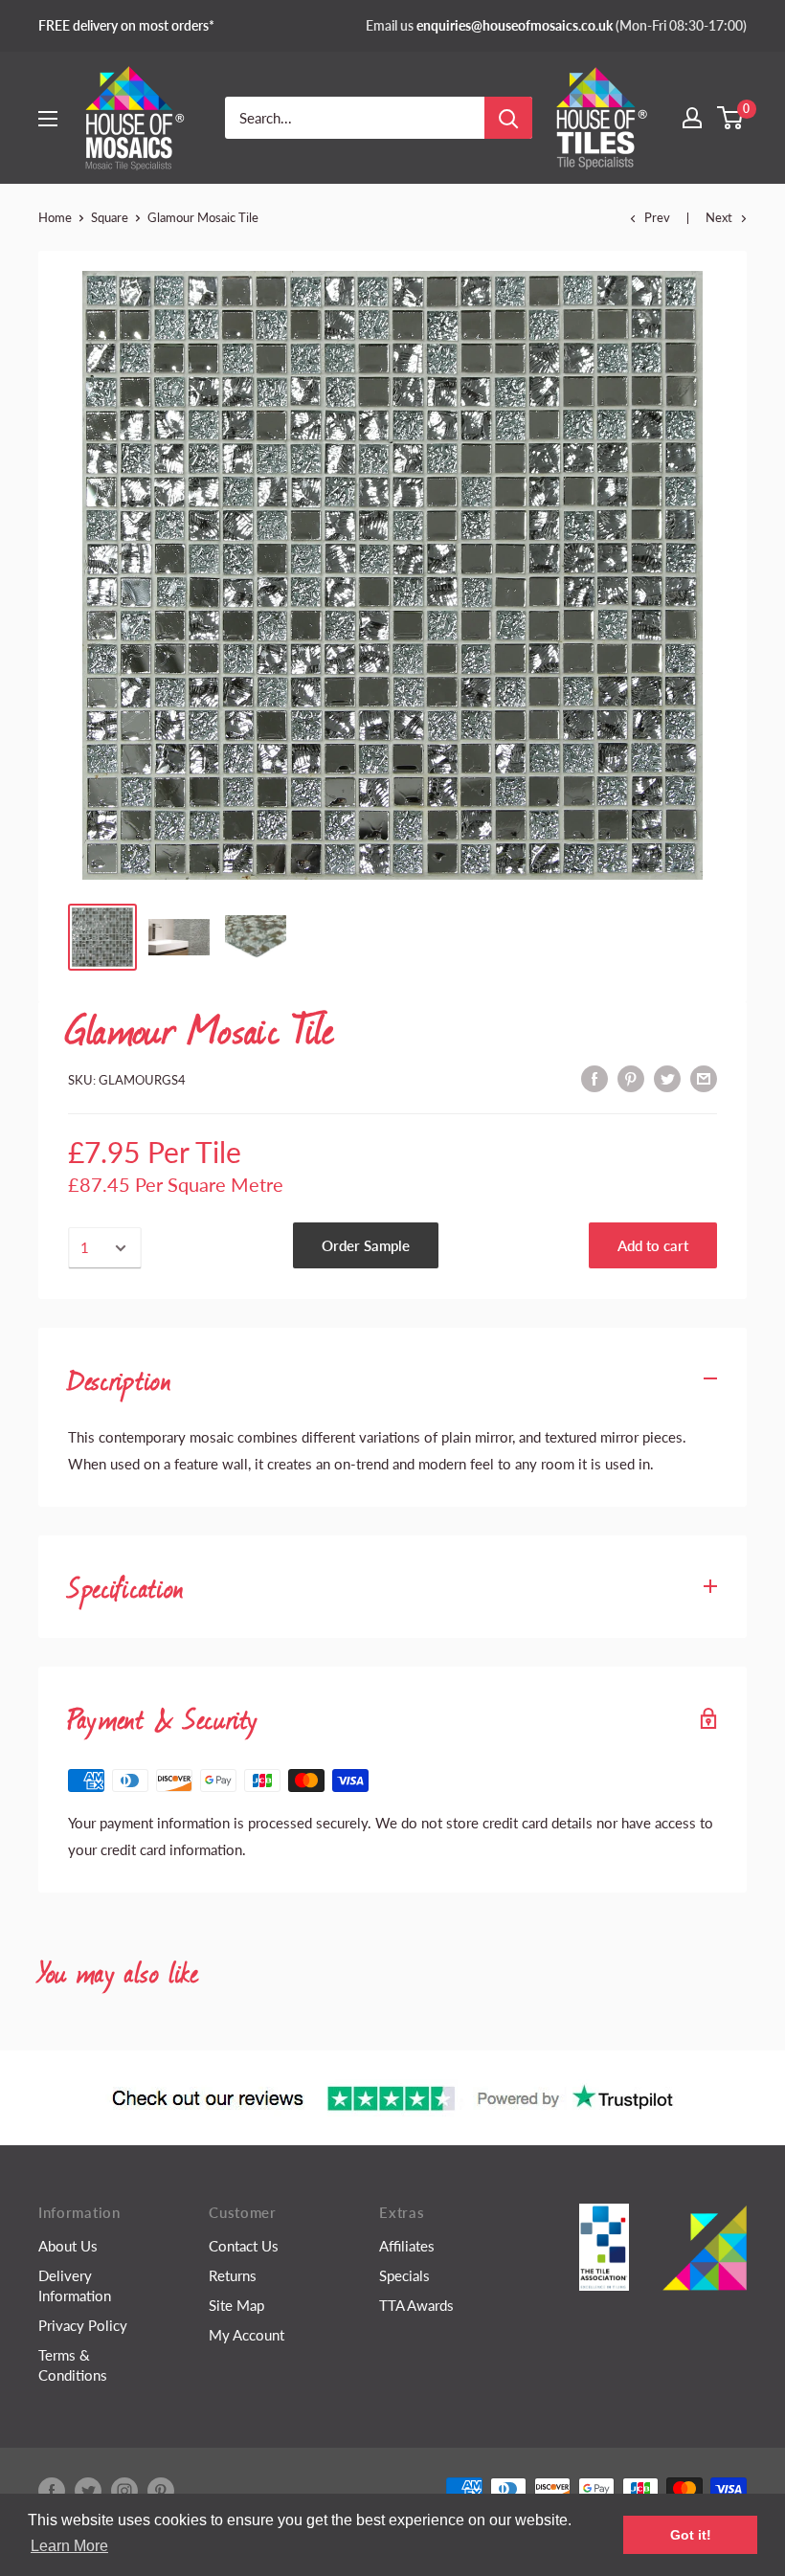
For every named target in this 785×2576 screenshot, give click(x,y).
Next (719, 217)
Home (55, 217)
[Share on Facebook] (594, 1077)
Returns (233, 2275)
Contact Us (244, 2246)
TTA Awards (416, 2305)
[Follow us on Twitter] (88, 2491)
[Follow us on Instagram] (124, 2491)
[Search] (508, 118)
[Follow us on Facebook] (52, 2491)
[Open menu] (48, 119)
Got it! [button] (691, 2535)
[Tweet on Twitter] (667, 1077)
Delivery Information (75, 2285)
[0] (731, 118)
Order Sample (366, 1245)
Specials (404, 2275)
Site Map (236, 2305)
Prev (657, 217)
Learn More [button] (69, 2546)
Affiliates (407, 2246)
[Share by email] (704, 1077)
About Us (68, 2246)
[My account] (692, 118)
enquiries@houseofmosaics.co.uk (515, 25)
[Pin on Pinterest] (631, 1077)
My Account (247, 2335)
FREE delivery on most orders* (126, 25)
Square (110, 217)
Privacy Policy (83, 2325)
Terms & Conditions (73, 2365)
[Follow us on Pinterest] (161, 2491)
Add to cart (653, 1245)
